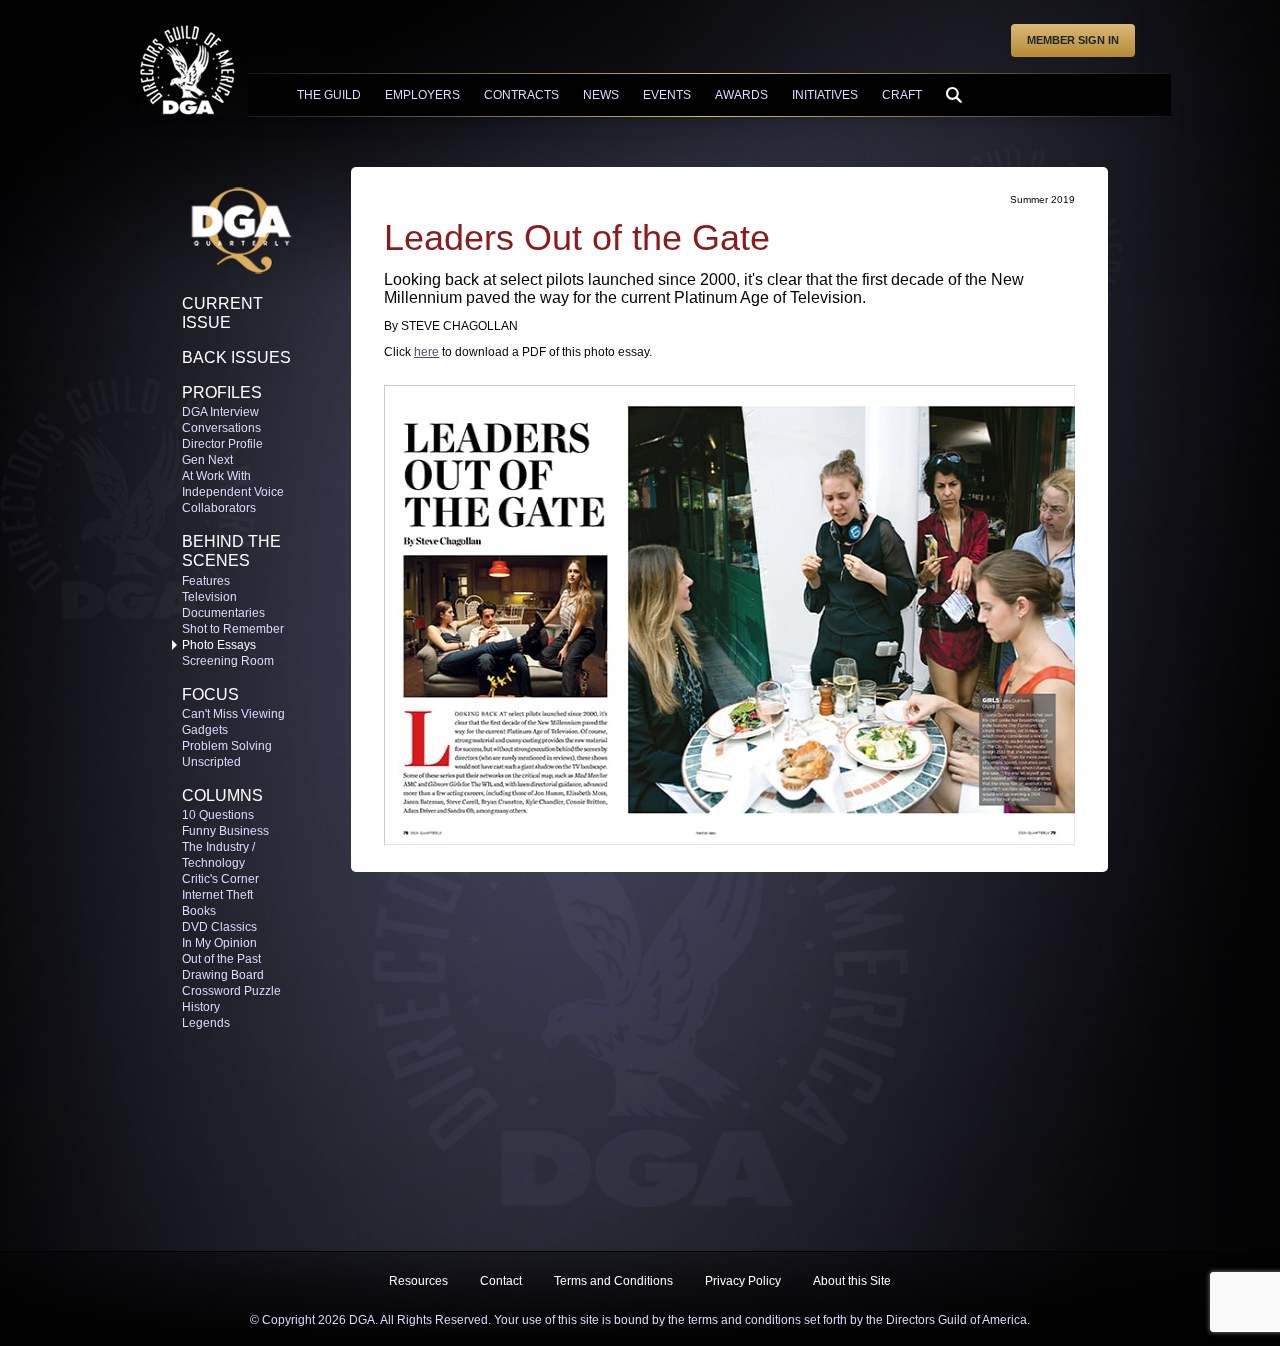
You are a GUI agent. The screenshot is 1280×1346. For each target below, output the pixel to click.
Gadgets (205, 730)
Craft (902, 95)
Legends (206, 1023)
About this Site (852, 1281)
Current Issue (222, 313)
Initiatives (825, 95)
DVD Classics (219, 927)
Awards (741, 95)
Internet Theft (217, 895)
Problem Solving (227, 746)
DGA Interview (220, 412)
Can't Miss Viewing (233, 714)
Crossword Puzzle (231, 991)
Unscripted (211, 762)
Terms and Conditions (613, 1281)
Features (206, 581)
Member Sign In (1073, 40)
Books (199, 911)
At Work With (216, 476)
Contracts (521, 95)
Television (209, 597)
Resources (418, 1281)
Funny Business (225, 831)
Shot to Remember (233, 629)
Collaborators (219, 508)
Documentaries (223, 613)
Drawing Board (223, 975)
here (426, 352)
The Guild (329, 95)
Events (667, 95)
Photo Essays (219, 645)
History (201, 1007)
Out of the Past (221, 959)
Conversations (221, 428)
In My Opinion (219, 943)
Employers (422, 95)
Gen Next (207, 460)
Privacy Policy (743, 1281)
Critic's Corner (220, 879)
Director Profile (222, 444)
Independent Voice (233, 492)
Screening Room (228, 661)
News (601, 95)
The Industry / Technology (218, 855)
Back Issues (236, 357)
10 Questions (218, 815)
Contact (501, 1281)
